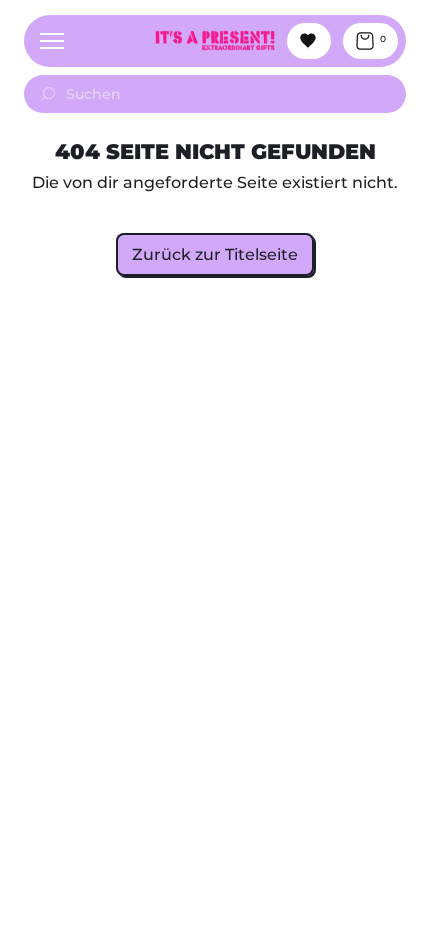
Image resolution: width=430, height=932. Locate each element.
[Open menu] (52, 41)
